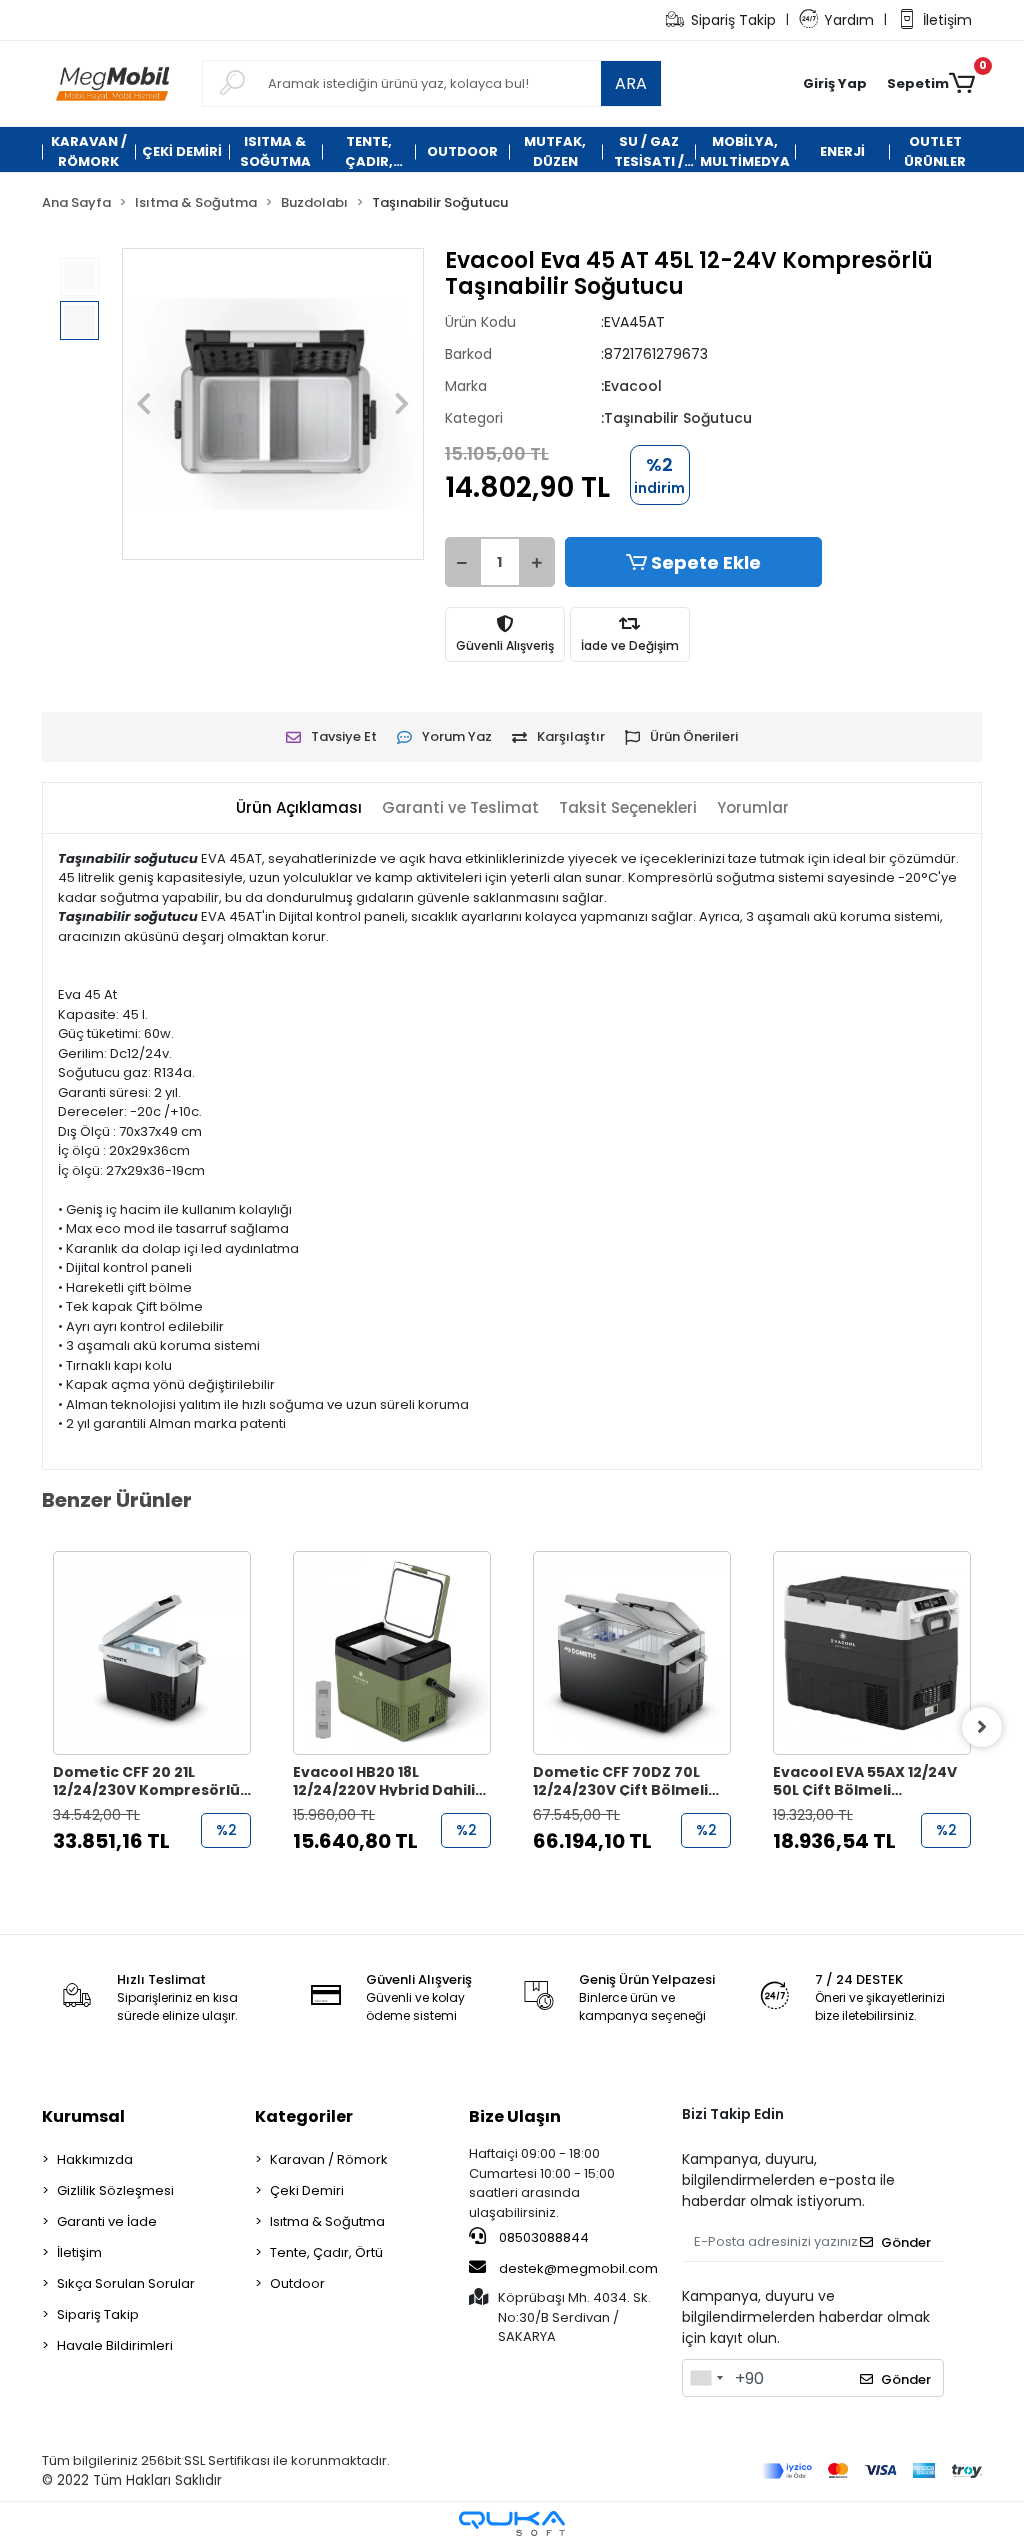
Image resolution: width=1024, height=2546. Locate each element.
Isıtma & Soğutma (327, 2221)
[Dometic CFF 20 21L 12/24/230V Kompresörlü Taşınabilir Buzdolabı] (152, 1653)
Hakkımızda (95, 2159)
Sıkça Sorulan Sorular (126, 2283)
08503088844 (542, 2237)
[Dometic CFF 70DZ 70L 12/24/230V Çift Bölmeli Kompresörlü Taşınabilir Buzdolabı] (632, 1653)
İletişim (947, 20)
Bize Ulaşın (515, 2116)
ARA (631, 83)
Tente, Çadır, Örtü (326, 2252)
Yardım (849, 20)
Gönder (906, 2242)
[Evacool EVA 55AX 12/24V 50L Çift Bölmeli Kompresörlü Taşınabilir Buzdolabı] (872, 1653)
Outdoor (297, 2283)
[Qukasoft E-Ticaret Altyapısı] (512, 2523)
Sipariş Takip (733, 20)
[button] (835, 84)
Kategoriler (304, 2116)
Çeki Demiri (307, 2190)
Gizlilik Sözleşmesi (115, 2190)
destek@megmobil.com (578, 2268)
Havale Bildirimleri (115, 2345)
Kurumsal (83, 2116)
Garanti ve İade (107, 2221)
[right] (982, 1727)
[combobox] (706, 2378)
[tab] (299, 808)
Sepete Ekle (706, 562)
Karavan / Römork (329, 2159)
